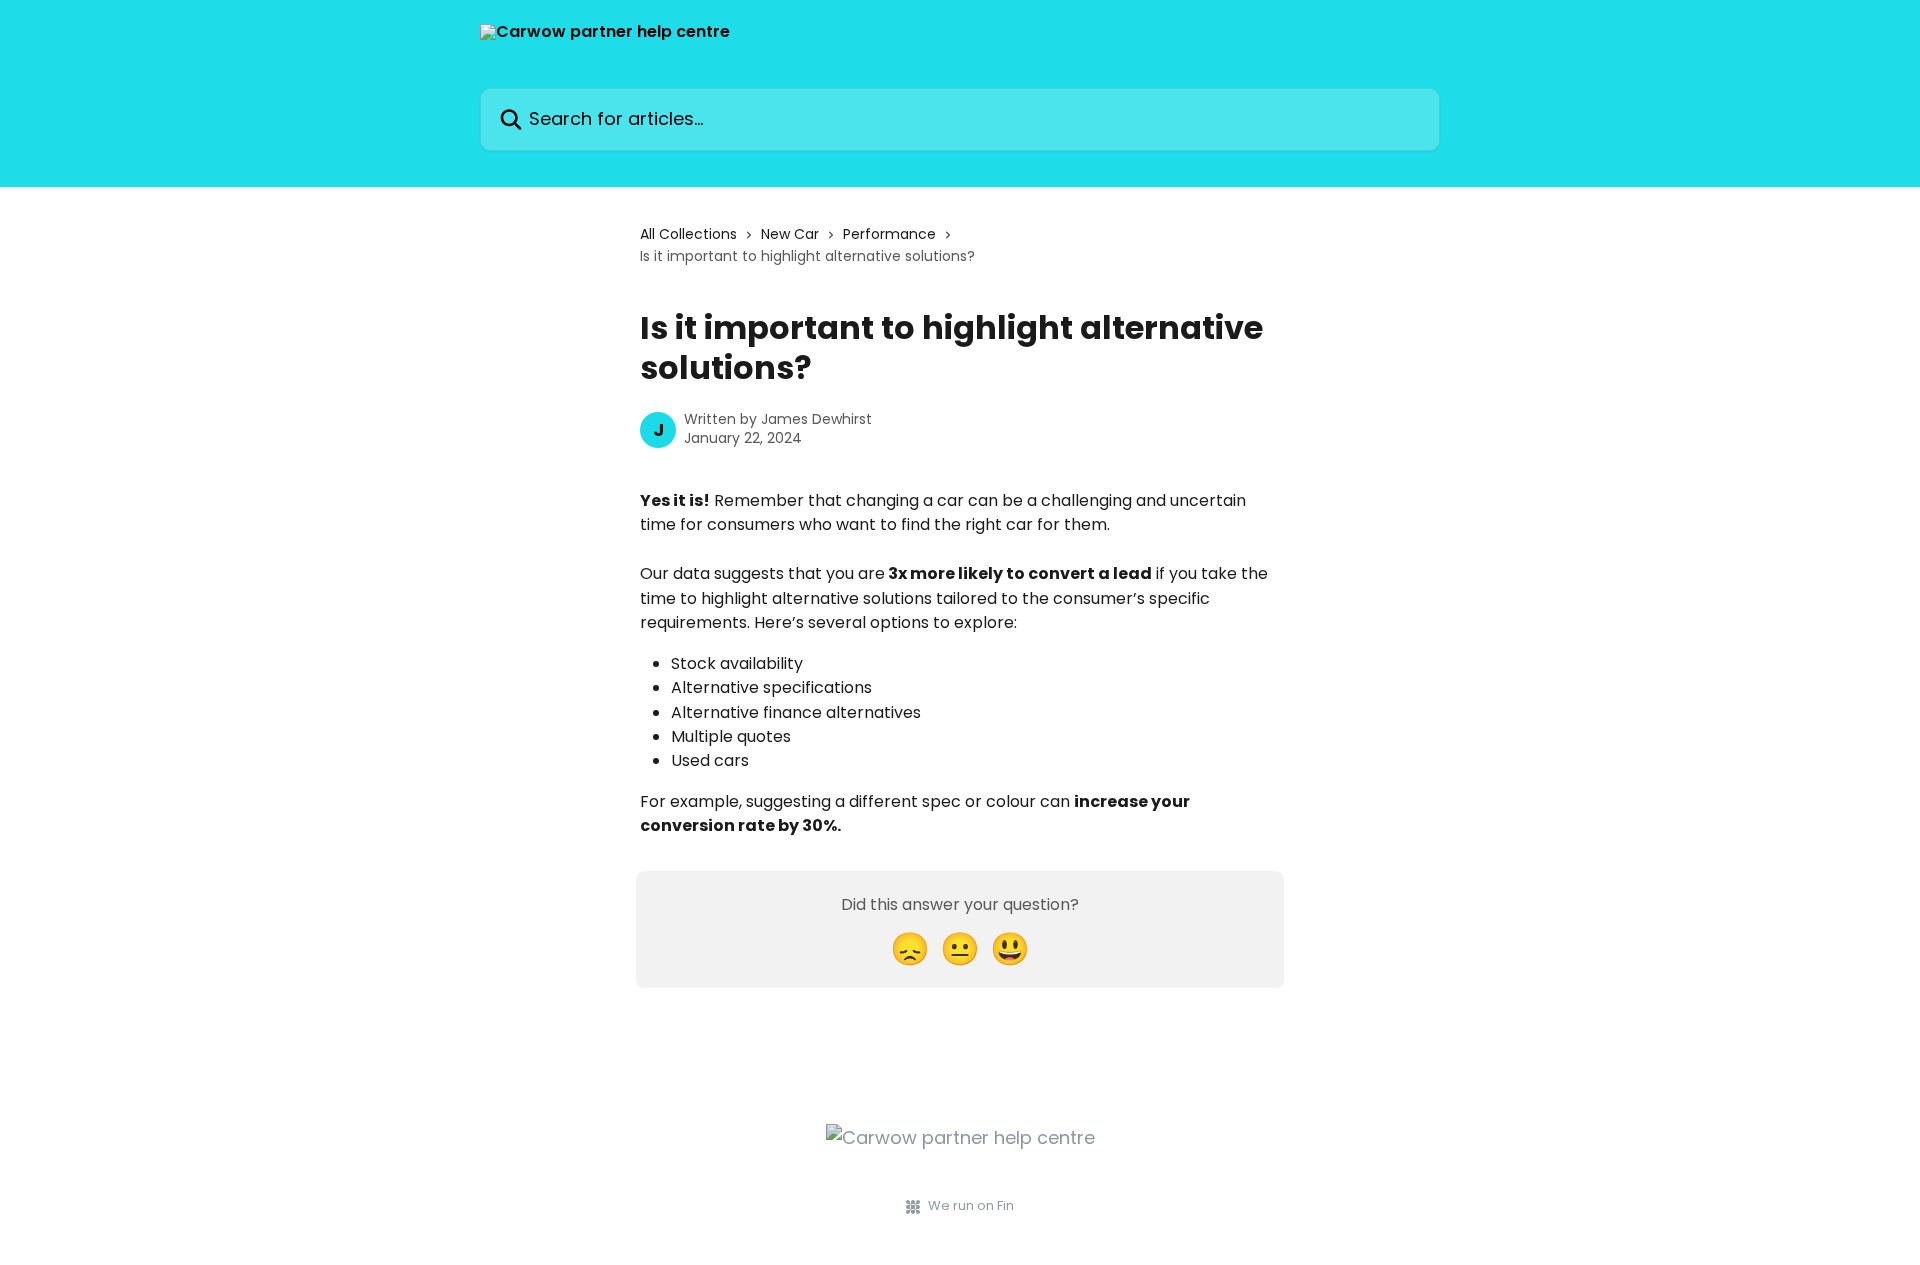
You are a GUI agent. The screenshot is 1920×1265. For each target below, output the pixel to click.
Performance (889, 234)
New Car (790, 234)
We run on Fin (971, 1205)
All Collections (688, 234)
